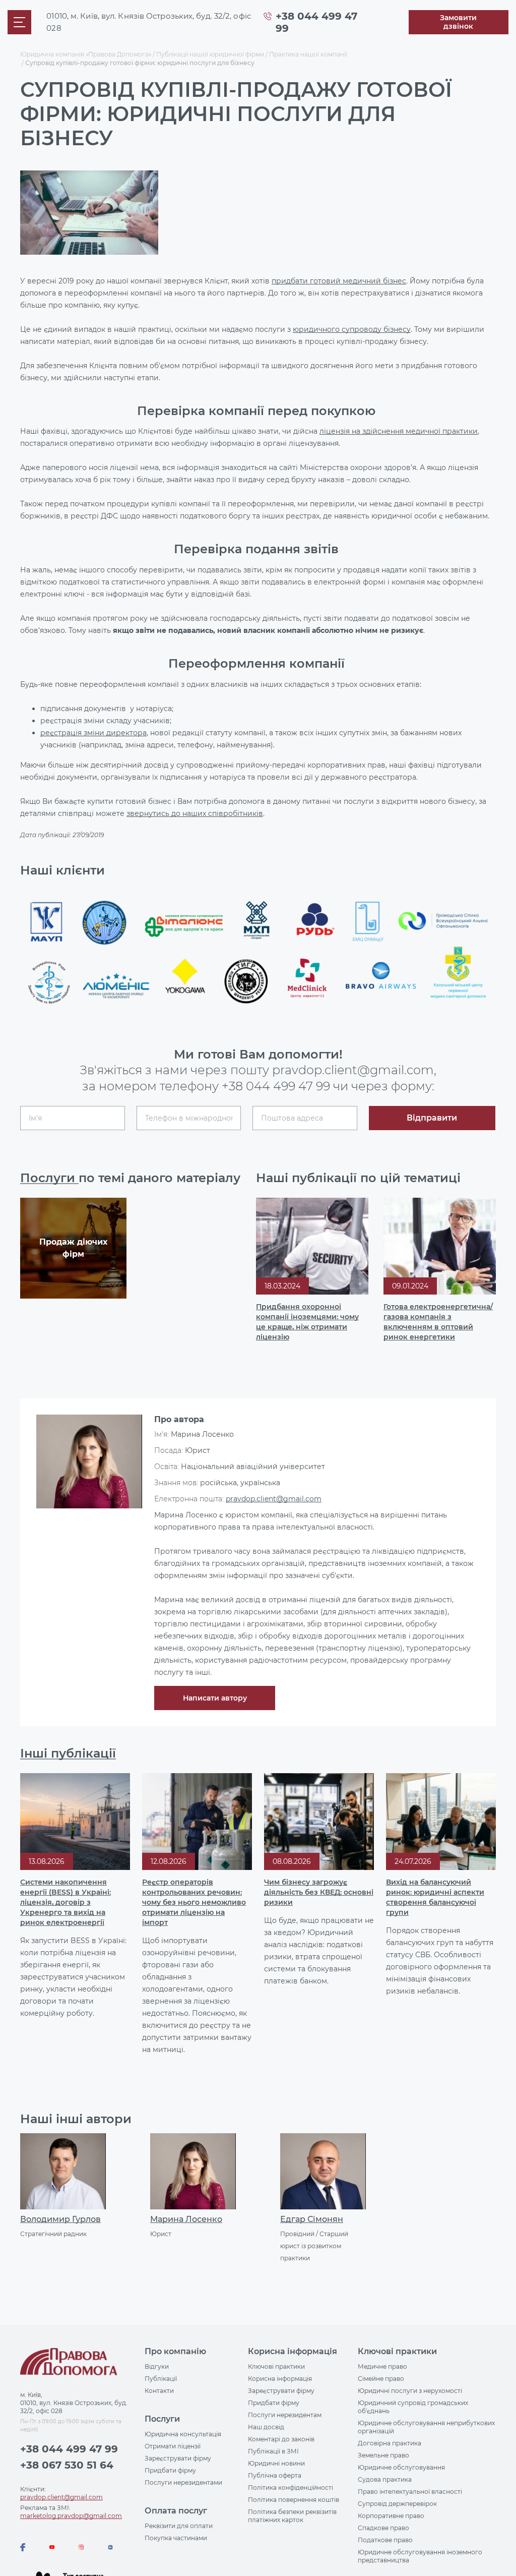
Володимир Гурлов (60, 2219)
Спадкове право (383, 2528)
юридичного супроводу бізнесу (352, 329)
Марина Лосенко (186, 2219)
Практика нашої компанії (308, 54)
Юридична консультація (183, 2434)
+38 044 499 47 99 (276, 1086)
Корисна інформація (280, 2379)
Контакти (159, 2391)
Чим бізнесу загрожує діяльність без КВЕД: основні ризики (319, 1892)
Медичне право (382, 2366)
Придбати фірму (170, 2470)
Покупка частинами (176, 2538)
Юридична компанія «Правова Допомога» (86, 54)
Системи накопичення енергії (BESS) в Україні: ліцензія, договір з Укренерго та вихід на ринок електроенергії (66, 1902)
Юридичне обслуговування (401, 2467)
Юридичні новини (276, 2463)
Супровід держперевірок (397, 2504)
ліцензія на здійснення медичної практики (399, 431)
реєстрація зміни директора (93, 733)
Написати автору (215, 1698)
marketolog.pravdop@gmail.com (71, 2516)
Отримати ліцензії (173, 2446)
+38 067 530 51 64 (67, 2465)
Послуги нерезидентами (183, 2482)
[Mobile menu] (19, 22)
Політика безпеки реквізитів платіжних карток (292, 2516)
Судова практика (385, 2479)
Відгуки (157, 2366)
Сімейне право (381, 2379)
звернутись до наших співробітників (195, 813)
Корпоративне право (391, 2516)
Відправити (432, 1118)
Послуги (49, 1178)
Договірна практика (390, 2443)
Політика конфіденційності (291, 2487)
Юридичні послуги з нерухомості (410, 2391)
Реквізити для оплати (179, 2526)
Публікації (161, 2379)
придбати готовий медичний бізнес (339, 281)
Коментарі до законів (281, 2439)
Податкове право (385, 2540)
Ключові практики (276, 2366)
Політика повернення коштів (294, 2500)
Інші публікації (68, 1753)
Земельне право (383, 2455)
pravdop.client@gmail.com (274, 1499)
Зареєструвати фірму (178, 2458)
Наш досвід (266, 2427)
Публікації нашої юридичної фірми (210, 54)
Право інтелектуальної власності (410, 2492)
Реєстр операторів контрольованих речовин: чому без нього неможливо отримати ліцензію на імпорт (194, 1902)
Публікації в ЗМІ (273, 2451)
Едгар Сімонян (312, 2219)
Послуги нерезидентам (285, 2415)
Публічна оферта (275, 2475)
